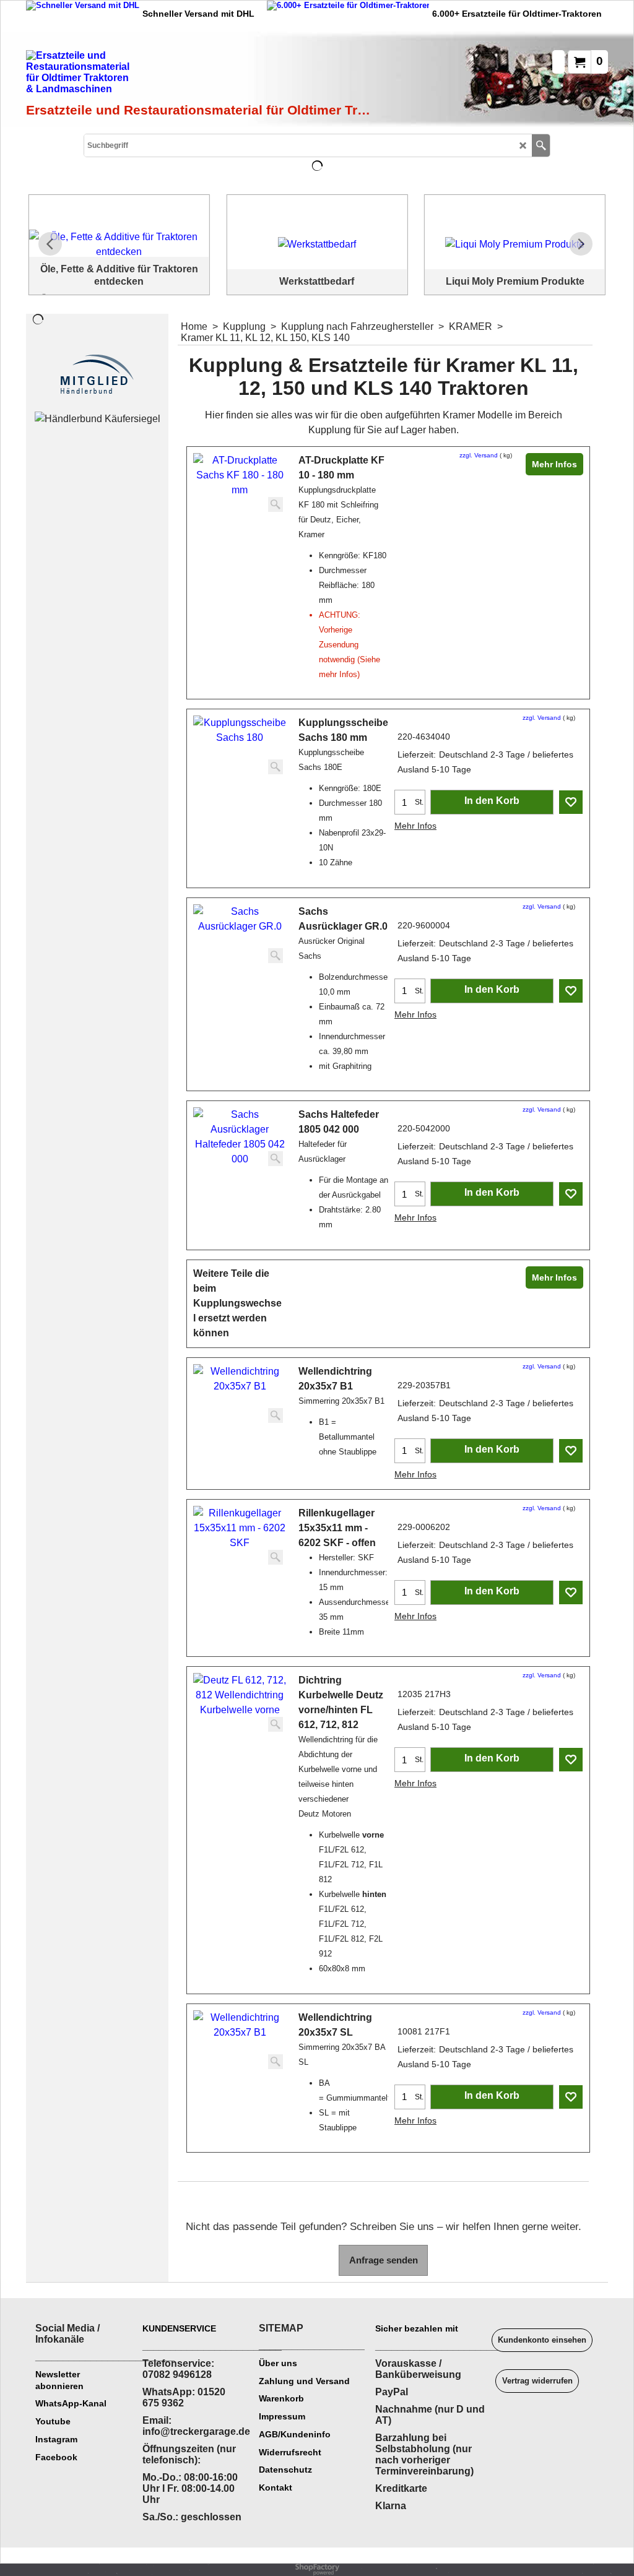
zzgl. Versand (479, 455)
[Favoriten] (571, 802)
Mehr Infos (554, 464)
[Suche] (541, 145)
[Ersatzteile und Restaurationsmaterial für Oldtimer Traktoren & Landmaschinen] (165, 75)
